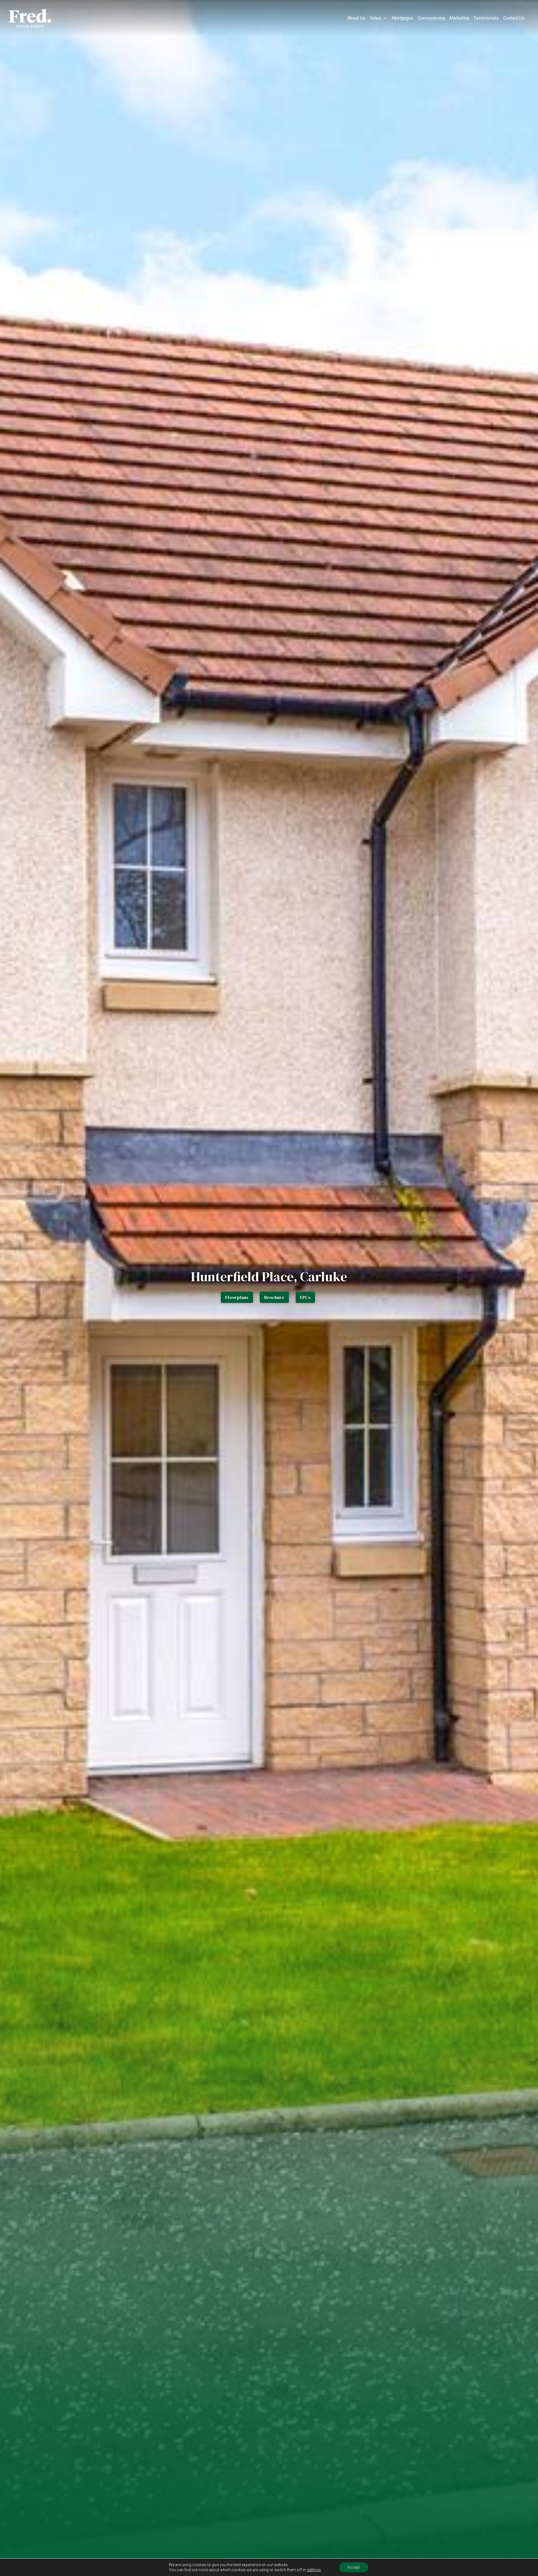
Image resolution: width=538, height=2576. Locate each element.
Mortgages (403, 18)
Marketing (459, 18)
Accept (354, 2567)
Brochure (274, 1297)
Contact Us (514, 18)
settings (314, 2570)
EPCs (305, 1297)
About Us (356, 18)
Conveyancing (431, 18)
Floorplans (237, 1297)
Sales (375, 18)
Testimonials (486, 18)
